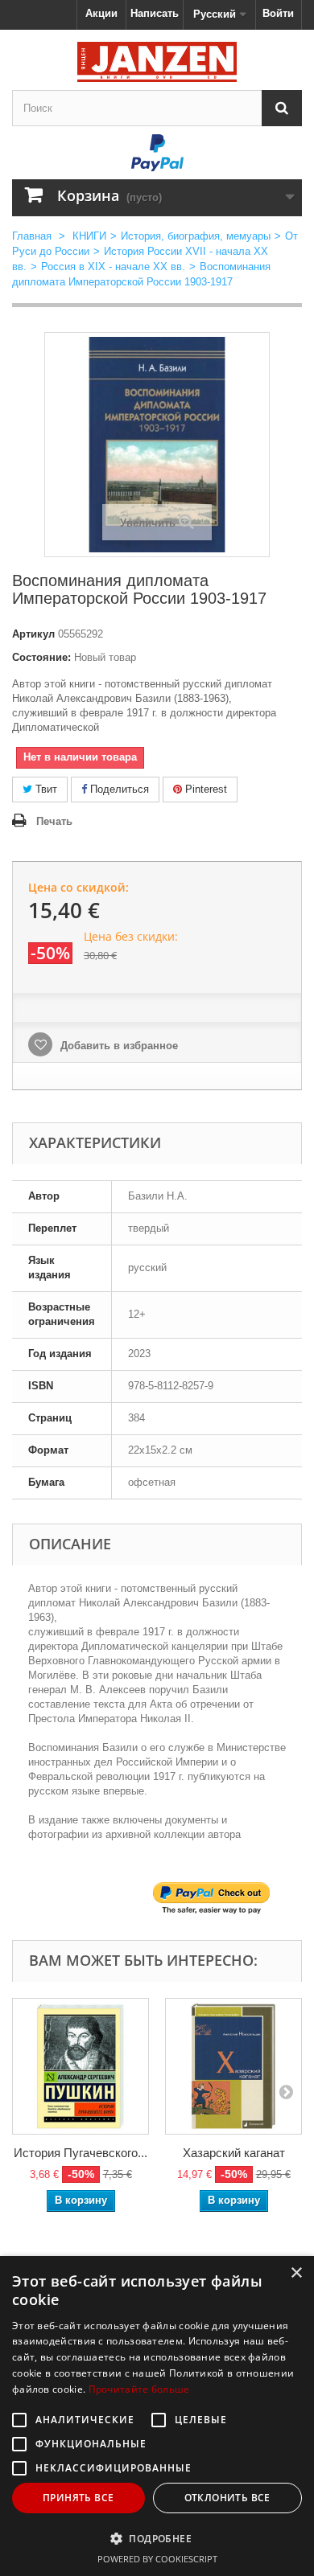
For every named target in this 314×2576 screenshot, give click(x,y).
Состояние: (41, 657)
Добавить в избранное (118, 1046)
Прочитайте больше (139, 2389)
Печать (54, 821)
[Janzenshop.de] (157, 62)
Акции (101, 13)
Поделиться (118, 789)
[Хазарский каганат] (233, 2066)
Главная (32, 236)
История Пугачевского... (81, 2153)
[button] (157, 2538)
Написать (155, 13)
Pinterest (205, 789)
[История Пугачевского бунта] (81, 2066)
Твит (45, 789)
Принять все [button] (78, 2498)
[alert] (157, 2416)
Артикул (33, 634)
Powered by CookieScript (157, 2559)
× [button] (296, 2273)
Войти (278, 13)
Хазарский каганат (234, 2153)
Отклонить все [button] (227, 2498)
